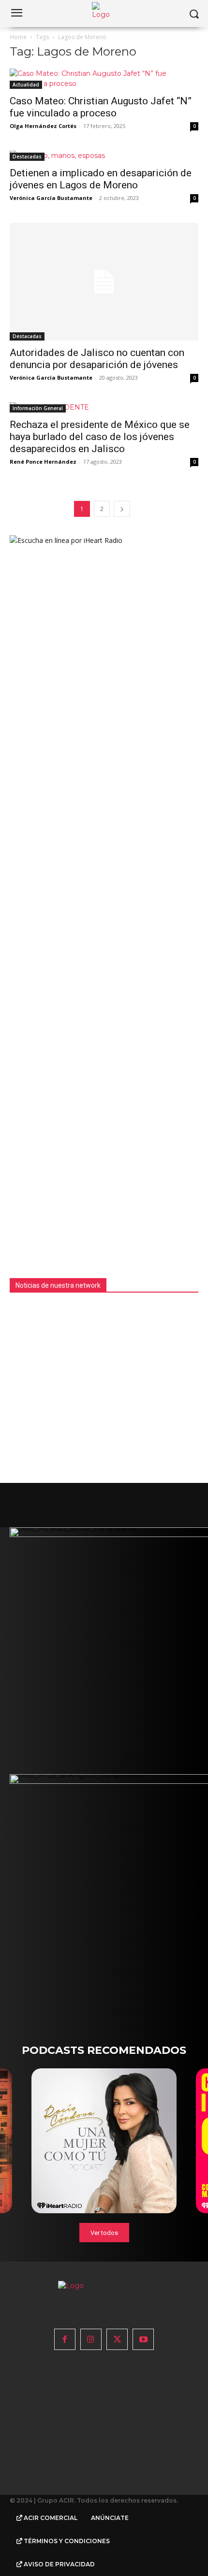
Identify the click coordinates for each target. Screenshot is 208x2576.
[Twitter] (117, 2339)
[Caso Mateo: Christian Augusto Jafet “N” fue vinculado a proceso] (104, 79)
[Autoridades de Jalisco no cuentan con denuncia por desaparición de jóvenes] (104, 282)
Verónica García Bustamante (51, 198)
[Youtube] (143, 2339)
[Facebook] (65, 2339)
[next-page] (122, 509)
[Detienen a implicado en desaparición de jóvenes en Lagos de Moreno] (104, 156)
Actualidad (26, 85)
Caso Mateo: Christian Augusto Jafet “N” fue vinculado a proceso (101, 107)
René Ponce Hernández (43, 462)
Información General (38, 408)
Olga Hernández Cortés (43, 126)
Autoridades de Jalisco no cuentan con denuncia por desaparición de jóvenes (97, 359)
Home (18, 37)
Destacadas (27, 157)
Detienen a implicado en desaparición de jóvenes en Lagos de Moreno (101, 179)
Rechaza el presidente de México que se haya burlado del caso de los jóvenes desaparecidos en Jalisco (100, 437)
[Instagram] (91, 2339)
